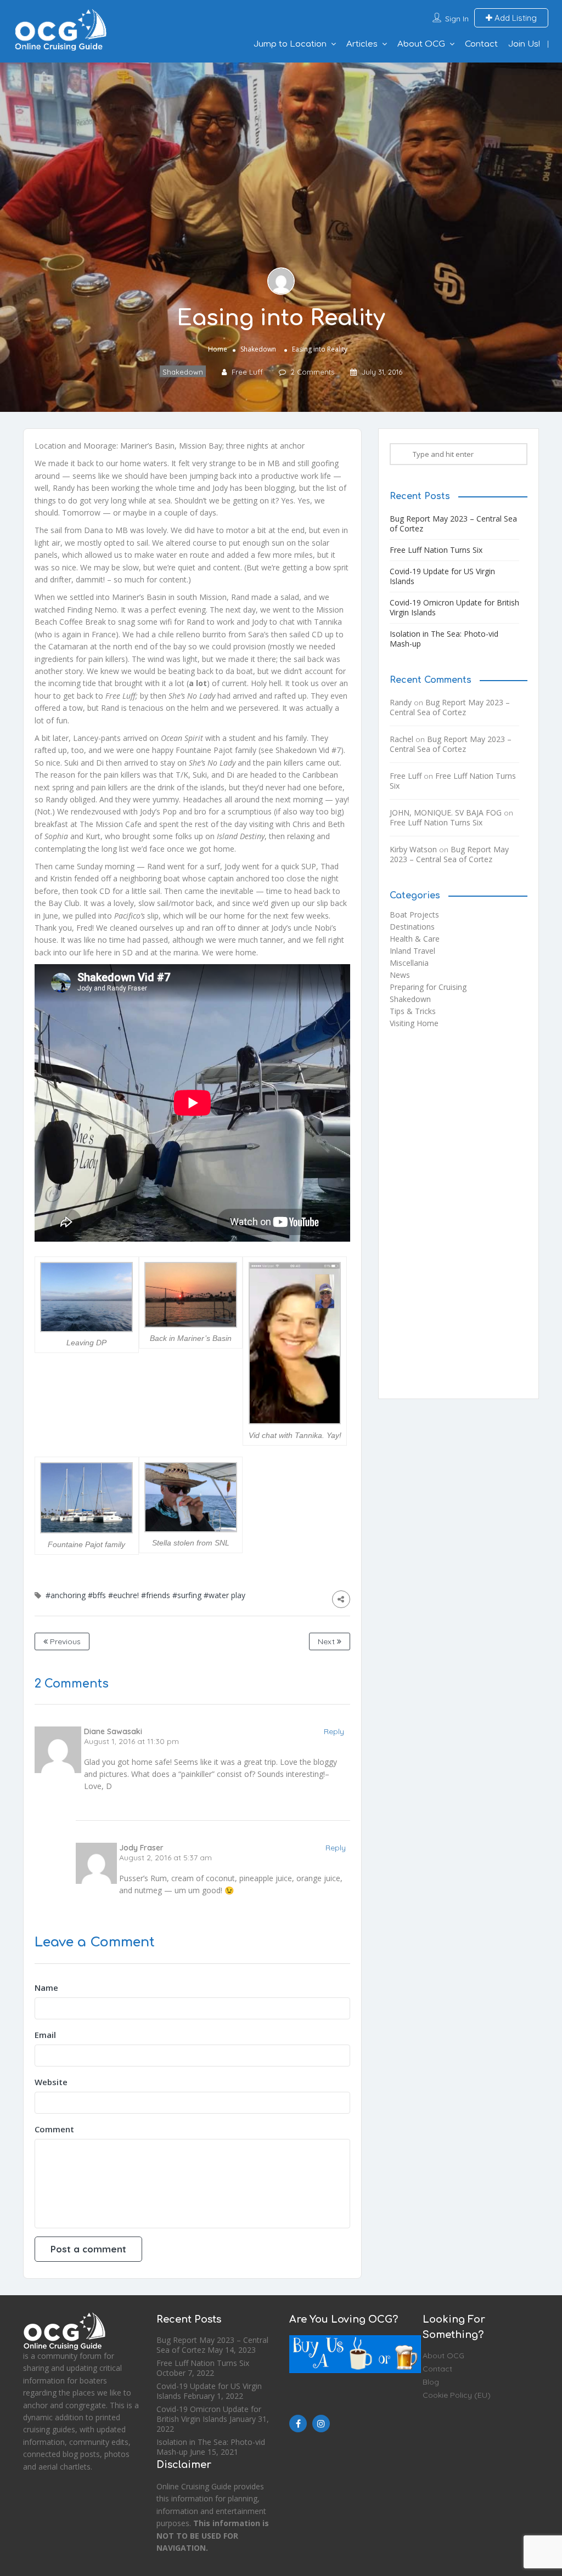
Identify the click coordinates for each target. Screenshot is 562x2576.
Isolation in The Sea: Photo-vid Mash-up (444, 639)
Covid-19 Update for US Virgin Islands (442, 576)
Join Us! (524, 44)
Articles (362, 44)
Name (46, 1988)
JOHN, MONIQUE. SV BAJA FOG (446, 813)
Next (327, 1641)
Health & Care (415, 939)
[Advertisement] (459, 1218)
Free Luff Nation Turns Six (436, 550)
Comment (54, 2129)
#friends (156, 1595)
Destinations (412, 927)
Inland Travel (412, 951)
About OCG (421, 44)
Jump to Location (290, 44)
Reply (334, 1731)
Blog (431, 2382)
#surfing (187, 1595)
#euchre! (123, 1595)
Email (45, 2035)
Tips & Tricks (413, 1011)
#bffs (97, 1595)
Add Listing (515, 18)
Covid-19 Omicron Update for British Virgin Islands (454, 607)
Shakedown (258, 349)
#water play (224, 1595)
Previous (64, 1641)
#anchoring (66, 1595)
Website (51, 2082)
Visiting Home (414, 1023)
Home (218, 349)
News (400, 975)
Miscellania (409, 963)
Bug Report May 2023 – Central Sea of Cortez (453, 523)
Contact (481, 44)
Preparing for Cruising (428, 987)
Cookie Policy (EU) (457, 2395)
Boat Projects (414, 915)
